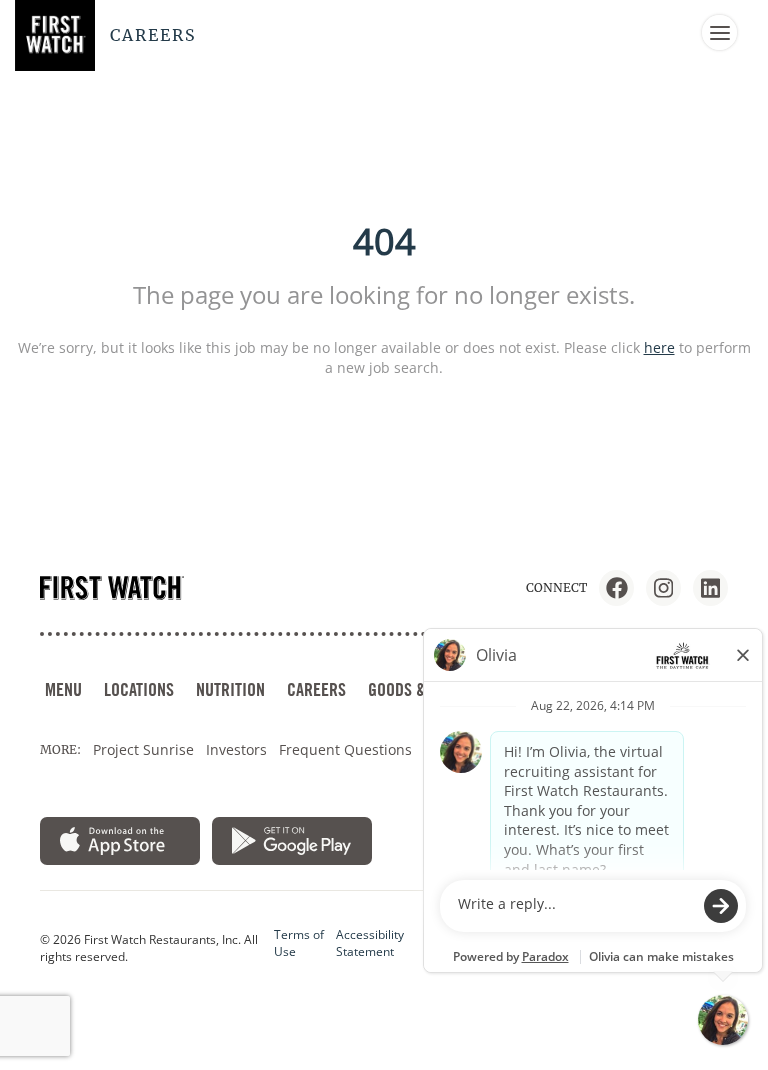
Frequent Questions (345, 749)
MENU (63, 689)
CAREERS (316, 689)
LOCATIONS (139, 689)
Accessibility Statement (370, 943)
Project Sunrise (143, 749)
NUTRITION (230, 689)
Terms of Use (299, 943)
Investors (236, 749)
